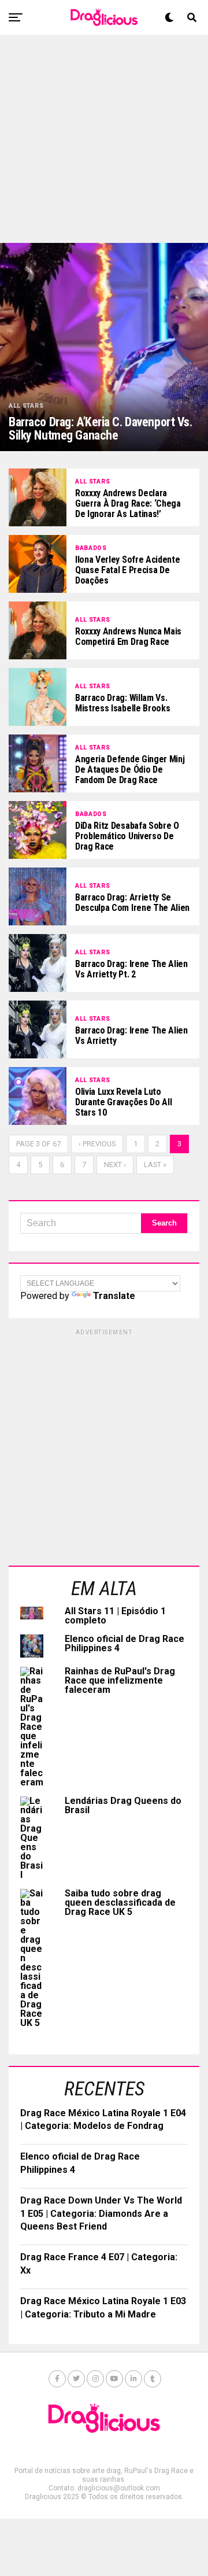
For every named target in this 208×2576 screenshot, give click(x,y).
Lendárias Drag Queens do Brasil (123, 1805)
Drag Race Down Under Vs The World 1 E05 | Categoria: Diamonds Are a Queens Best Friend (101, 2213)
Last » (155, 1165)
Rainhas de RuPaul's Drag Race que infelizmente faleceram (120, 1680)
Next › (115, 1165)
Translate (114, 1296)
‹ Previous (97, 1144)
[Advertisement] (104, 139)
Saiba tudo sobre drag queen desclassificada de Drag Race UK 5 (120, 1903)
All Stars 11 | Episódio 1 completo (115, 1616)
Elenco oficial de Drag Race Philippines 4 (125, 1643)
